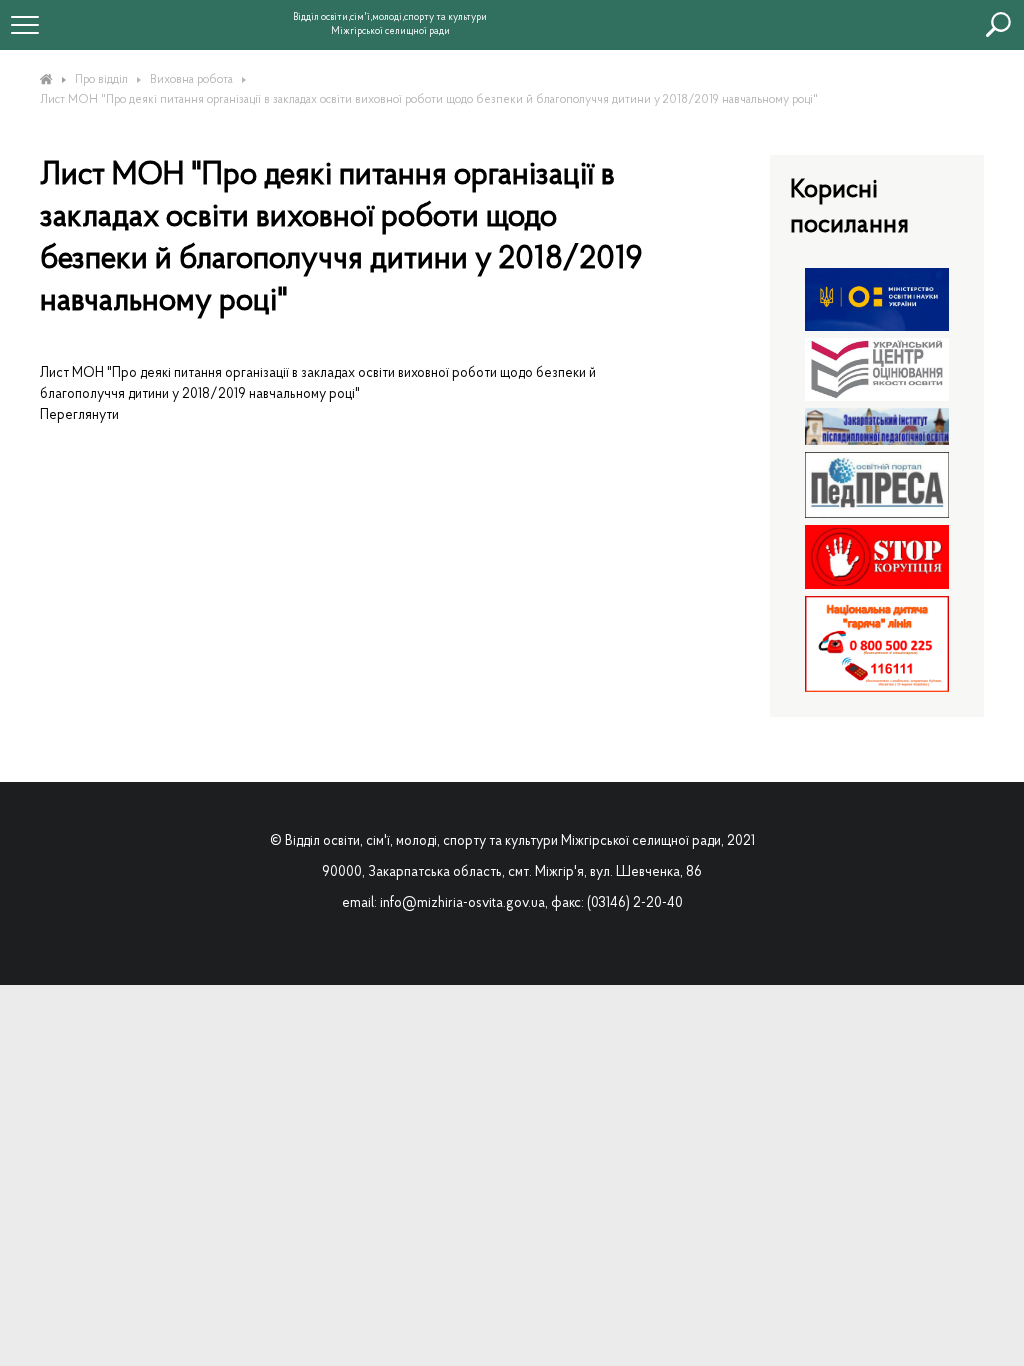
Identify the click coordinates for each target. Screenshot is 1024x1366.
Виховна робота (191, 80)
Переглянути (79, 415)
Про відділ (101, 80)
